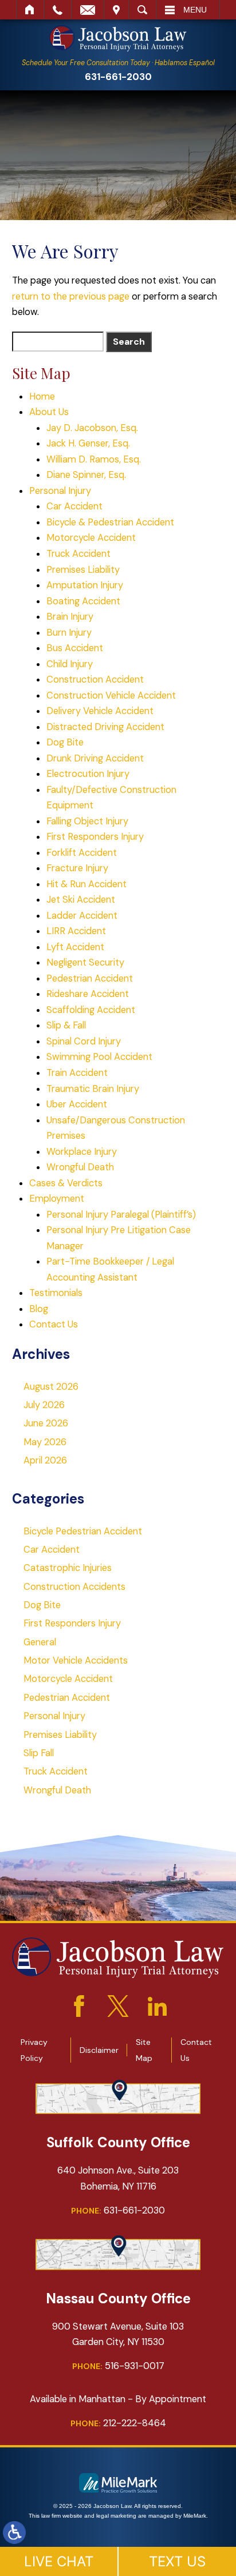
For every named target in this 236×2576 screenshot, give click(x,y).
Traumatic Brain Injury (93, 1089)
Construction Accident (95, 679)
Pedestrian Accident (90, 978)
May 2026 (45, 1442)
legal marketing (116, 2516)
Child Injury (70, 664)
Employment (57, 1199)
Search (142, 10)
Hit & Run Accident (86, 884)
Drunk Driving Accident (95, 758)
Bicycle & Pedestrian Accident (110, 522)
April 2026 (45, 1460)
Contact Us (54, 1324)
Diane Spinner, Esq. (86, 475)
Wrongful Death (80, 1167)
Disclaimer (99, 2050)
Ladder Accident (82, 916)
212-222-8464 (118, 2423)
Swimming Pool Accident (99, 1057)
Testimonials (56, 1293)
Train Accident (77, 1073)
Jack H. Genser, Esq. (88, 443)
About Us (49, 412)
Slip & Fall (66, 1025)
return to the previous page (71, 296)
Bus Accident (75, 648)
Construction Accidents (74, 1587)
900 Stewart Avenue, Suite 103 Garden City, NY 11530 (118, 2334)
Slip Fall (39, 1753)
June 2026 (46, 1423)
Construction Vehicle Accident (111, 695)
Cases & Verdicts (66, 1183)
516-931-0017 (118, 2366)
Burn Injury (69, 633)
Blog (39, 1309)
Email (88, 10)
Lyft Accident (75, 947)
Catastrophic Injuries (68, 1568)
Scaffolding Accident (91, 1010)
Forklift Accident (82, 853)
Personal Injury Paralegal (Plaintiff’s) (121, 1215)
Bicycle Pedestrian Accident (83, 1531)
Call (58, 10)
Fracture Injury (77, 868)
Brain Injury (70, 617)
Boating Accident (83, 601)
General (40, 1642)
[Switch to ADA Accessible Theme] (14, 2533)
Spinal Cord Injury (84, 1041)
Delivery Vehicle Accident (100, 711)
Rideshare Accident (88, 994)
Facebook (79, 2006)
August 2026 (51, 1387)
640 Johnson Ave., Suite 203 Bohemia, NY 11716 (118, 2178)
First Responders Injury (95, 837)
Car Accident (74, 506)
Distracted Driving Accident (105, 727)
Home (30, 10)
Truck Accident (78, 554)
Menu (195, 10)
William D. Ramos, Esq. (94, 459)
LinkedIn (157, 2006)
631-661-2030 (118, 77)
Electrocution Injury (88, 774)
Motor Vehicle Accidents (76, 1660)
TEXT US (177, 2561)
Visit (116, 10)
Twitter (118, 2006)
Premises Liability (83, 570)
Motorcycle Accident (91, 538)
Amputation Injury (85, 585)
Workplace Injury (82, 1152)
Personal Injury (60, 491)
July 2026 (44, 1405)
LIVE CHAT (59, 2561)
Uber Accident (77, 1104)
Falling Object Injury (87, 821)
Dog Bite (65, 742)
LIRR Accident (76, 931)
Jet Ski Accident (81, 900)
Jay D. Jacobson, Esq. (92, 428)
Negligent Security (85, 962)
